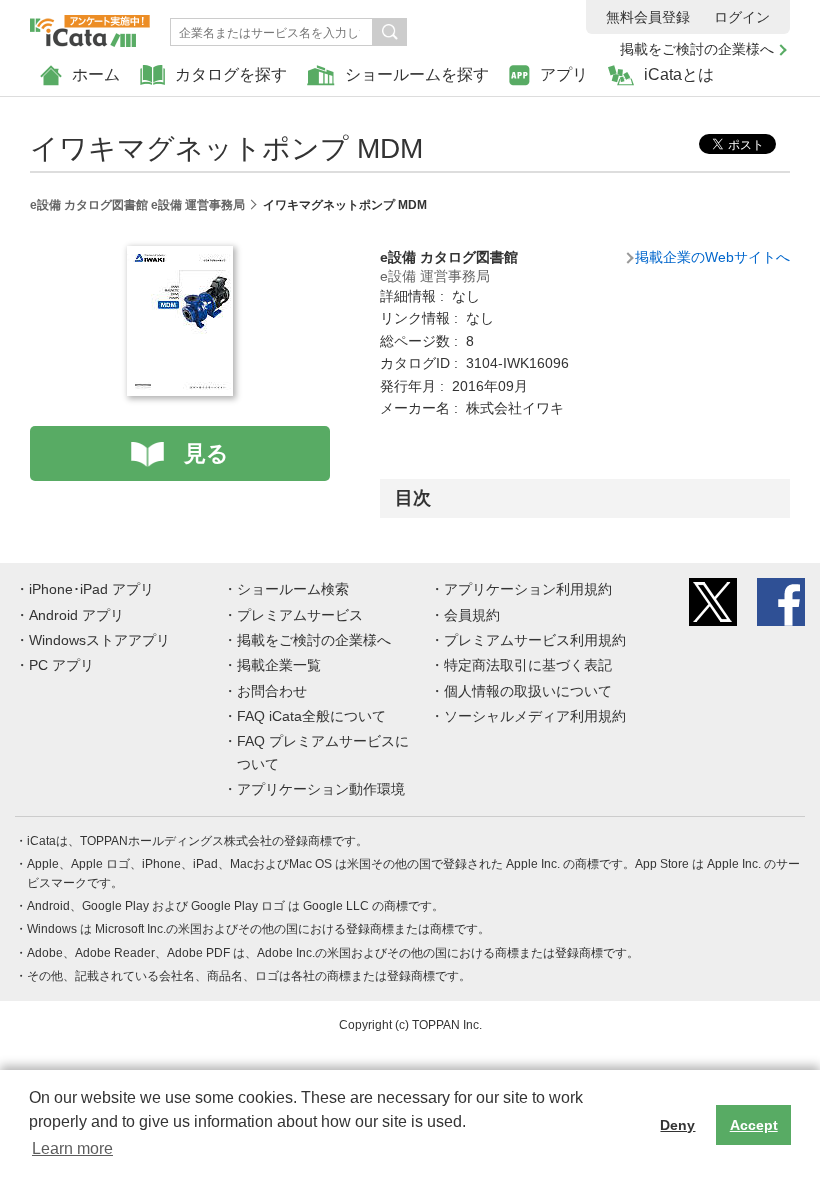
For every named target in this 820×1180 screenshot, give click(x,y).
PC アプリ (61, 665)
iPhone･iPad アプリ (91, 589)
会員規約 (472, 615)
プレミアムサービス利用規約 (535, 640)
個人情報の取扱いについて (528, 691)
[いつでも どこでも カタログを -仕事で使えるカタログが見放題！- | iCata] (90, 26)
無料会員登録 (648, 17)
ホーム (96, 74)
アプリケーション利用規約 (528, 589)
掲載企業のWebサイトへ (712, 257)
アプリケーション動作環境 (321, 789)
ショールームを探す (417, 74)
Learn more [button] (72, 1148)
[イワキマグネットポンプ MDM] (180, 257)
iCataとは (679, 74)
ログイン (742, 17)
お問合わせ (272, 691)
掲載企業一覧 (279, 665)
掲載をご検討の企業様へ (697, 49)
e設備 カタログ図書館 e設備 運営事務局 (137, 205)
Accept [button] (754, 1125)
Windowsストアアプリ (99, 640)
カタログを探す (231, 74)
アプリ (564, 74)
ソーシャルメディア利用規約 (535, 716)
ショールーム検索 (293, 589)
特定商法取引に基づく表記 (528, 665)
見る (206, 453)
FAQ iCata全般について (311, 716)
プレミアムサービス (300, 615)
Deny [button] (677, 1125)
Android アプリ (76, 615)
